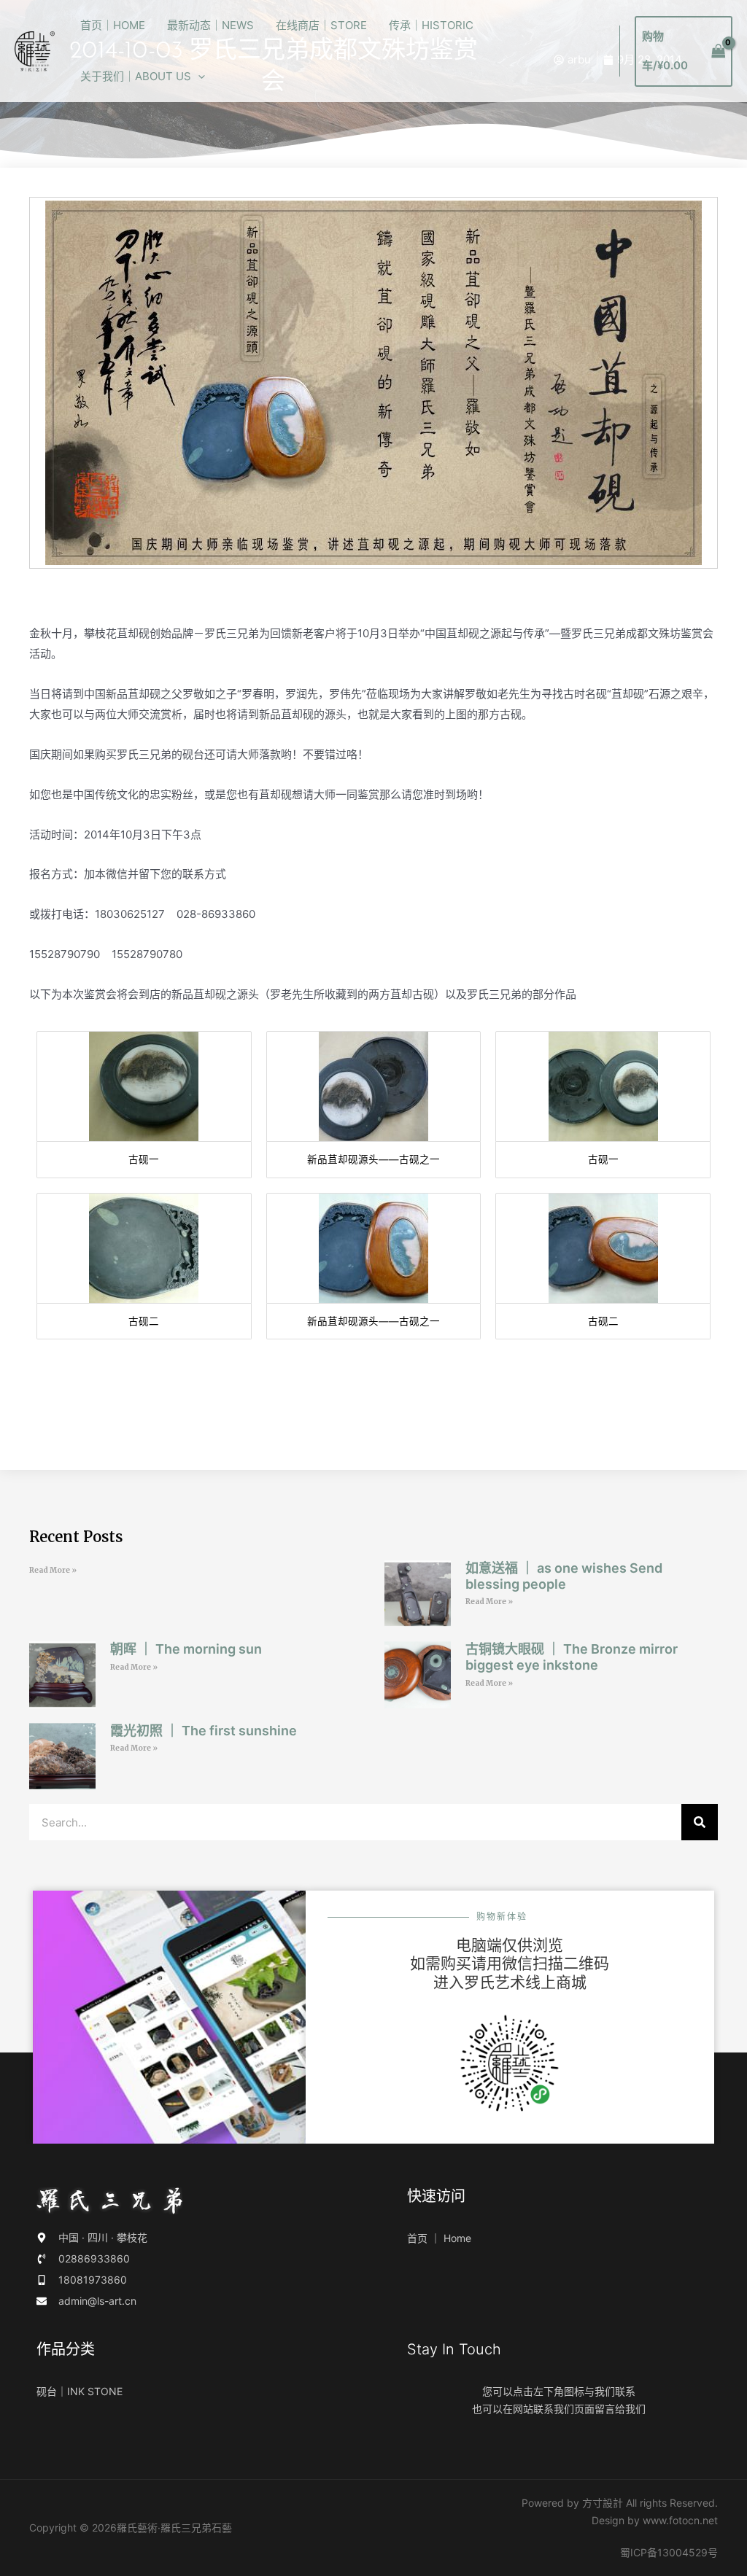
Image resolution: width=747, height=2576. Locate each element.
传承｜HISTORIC (431, 25)
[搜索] (700, 1822)
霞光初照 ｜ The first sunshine (204, 1731)
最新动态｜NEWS (210, 25)
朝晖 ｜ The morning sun (186, 1649)
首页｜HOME (113, 25)
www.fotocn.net (680, 2520)
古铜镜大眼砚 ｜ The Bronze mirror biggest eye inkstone (572, 1657)
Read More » (53, 1570)
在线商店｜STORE (321, 25)
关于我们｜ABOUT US (136, 76)
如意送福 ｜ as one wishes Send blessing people (564, 1576)
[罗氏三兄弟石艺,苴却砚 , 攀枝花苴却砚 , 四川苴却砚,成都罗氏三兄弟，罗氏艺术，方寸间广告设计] (35, 50)
